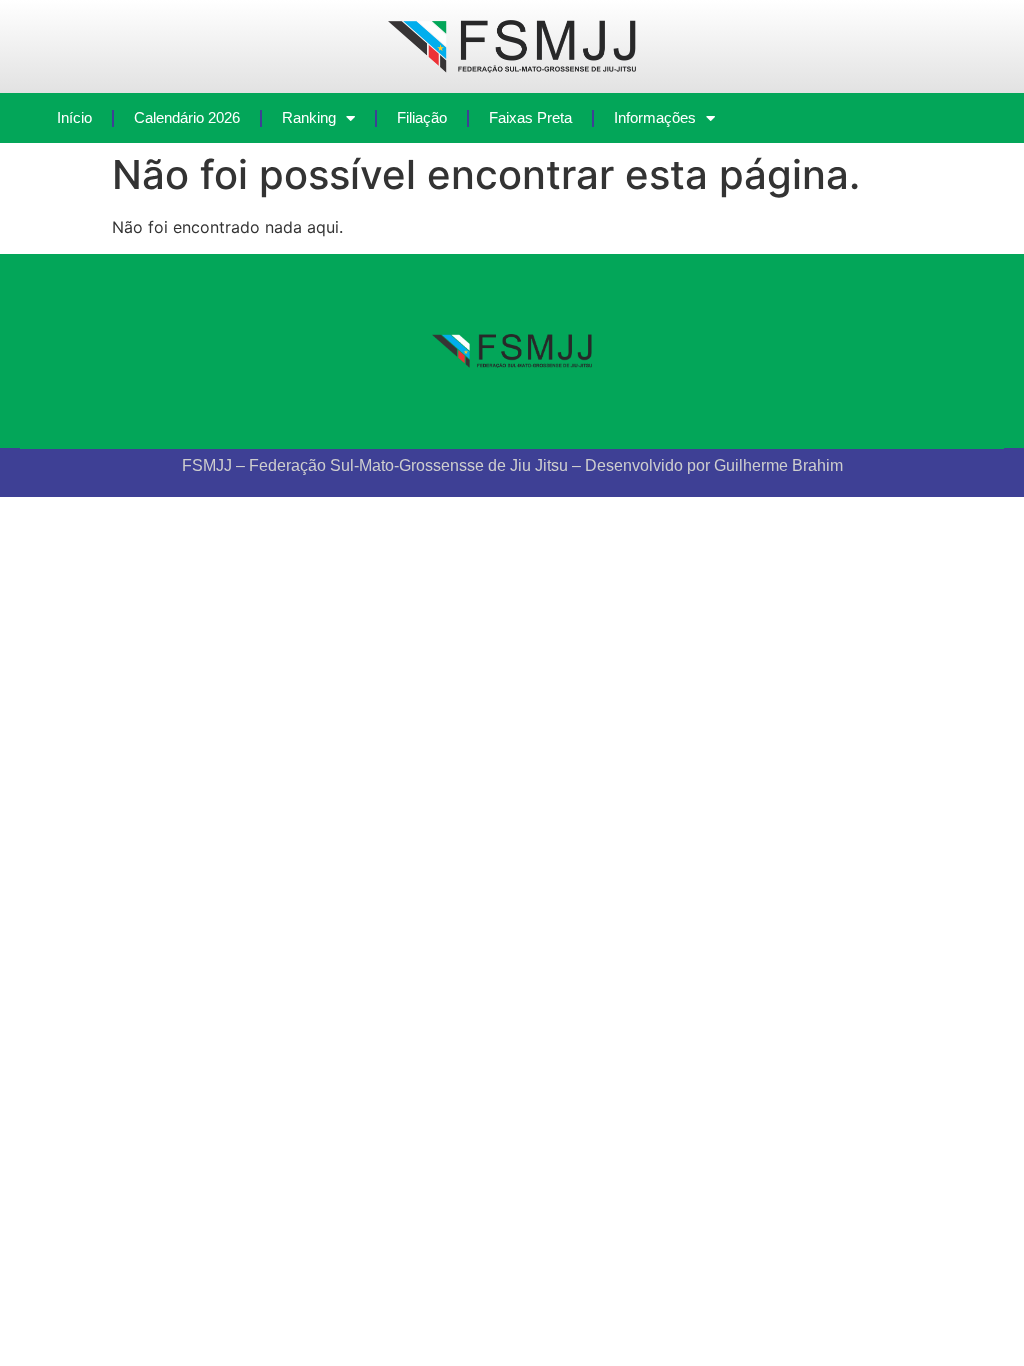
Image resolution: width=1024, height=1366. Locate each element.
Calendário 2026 (187, 117)
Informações (655, 117)
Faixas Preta (530, 117)
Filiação (422, 117)
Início (74, 117)
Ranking (309, 117)
